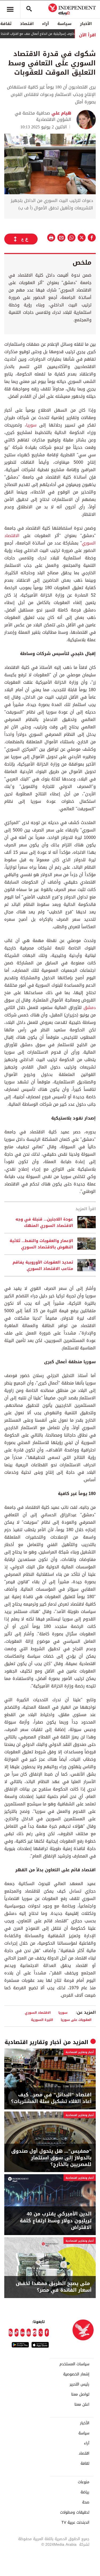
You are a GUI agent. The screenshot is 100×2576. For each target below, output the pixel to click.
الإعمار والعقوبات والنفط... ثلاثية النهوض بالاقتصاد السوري (41, 1244)
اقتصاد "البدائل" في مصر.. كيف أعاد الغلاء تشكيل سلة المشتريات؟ (51, 2098)
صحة (86, 2502)
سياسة (64, 24)
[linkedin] (23, 2333)
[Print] (51, 238)
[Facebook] (47, 2333)
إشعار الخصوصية (76, 2374)
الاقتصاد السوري (38, 2013)
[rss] (11, 2333)
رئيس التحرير (79, 2384)
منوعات (84, 2482)
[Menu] (10, 9)
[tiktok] (17, 2333)
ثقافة (85, 2464)
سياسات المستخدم (74, 2364)
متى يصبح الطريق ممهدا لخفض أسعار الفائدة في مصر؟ (54, 2287)
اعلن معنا (82, 2405)
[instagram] (35, 2333)
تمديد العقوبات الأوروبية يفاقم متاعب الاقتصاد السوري (43, 1265)
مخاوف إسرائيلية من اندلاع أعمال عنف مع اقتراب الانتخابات (51, 34)
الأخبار (86, 24)
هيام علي (61, 113)
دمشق (90, 1008)
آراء (45, 24)
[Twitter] (41, 2333)
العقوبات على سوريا (76, 2020)
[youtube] (29, 2333)
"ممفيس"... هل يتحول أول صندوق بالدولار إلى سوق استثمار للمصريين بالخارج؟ (51, 2158)
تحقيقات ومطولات (75, 2512)
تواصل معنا (80, 2395)
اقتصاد (27, 24)
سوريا (31, 425)
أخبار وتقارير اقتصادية (33, 2042)
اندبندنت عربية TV (75, 2523)
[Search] (29, 9)
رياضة (85, 2492)
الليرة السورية (42, 2020)
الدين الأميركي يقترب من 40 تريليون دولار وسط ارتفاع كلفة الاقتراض (56, 2221)
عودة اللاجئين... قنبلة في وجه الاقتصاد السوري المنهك (44, 1222)
